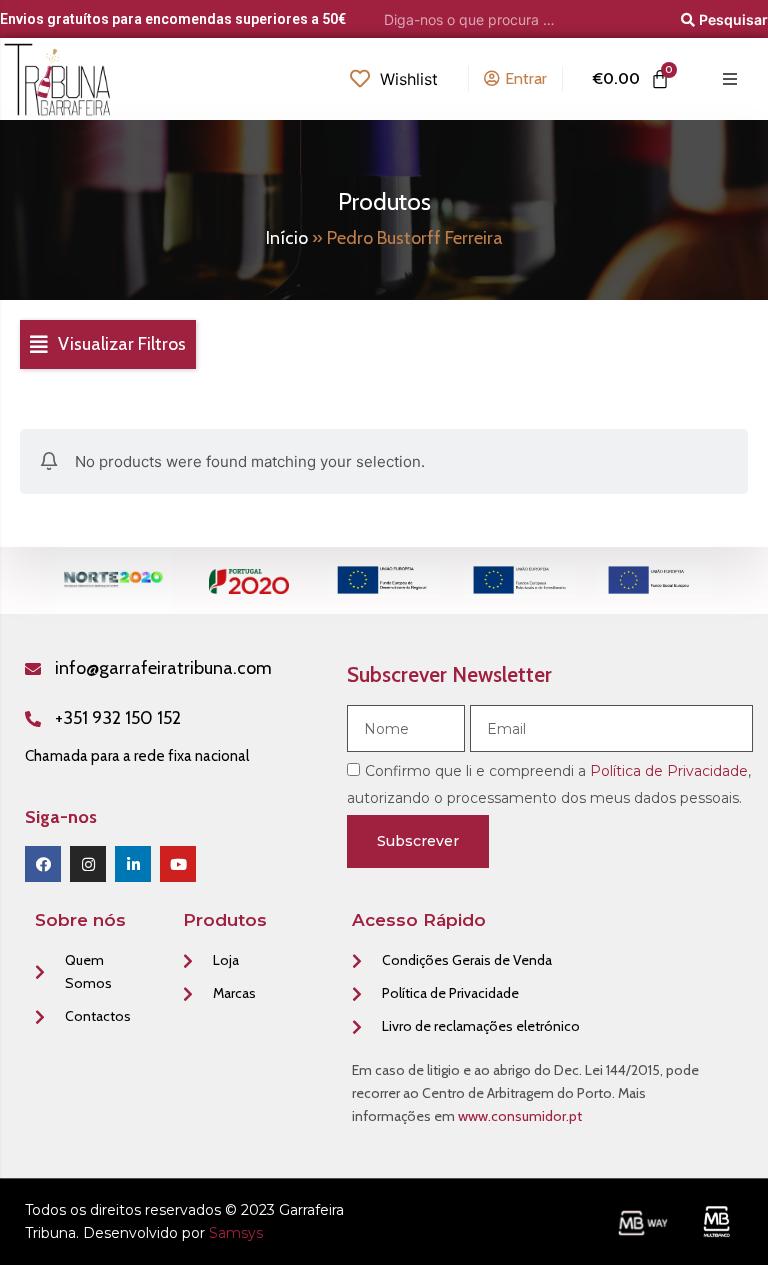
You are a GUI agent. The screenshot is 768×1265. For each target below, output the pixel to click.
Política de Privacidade (669, 771)
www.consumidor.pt (520, 1116)
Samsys (236, 1233)
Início (287, 238)
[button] (108, 345)
